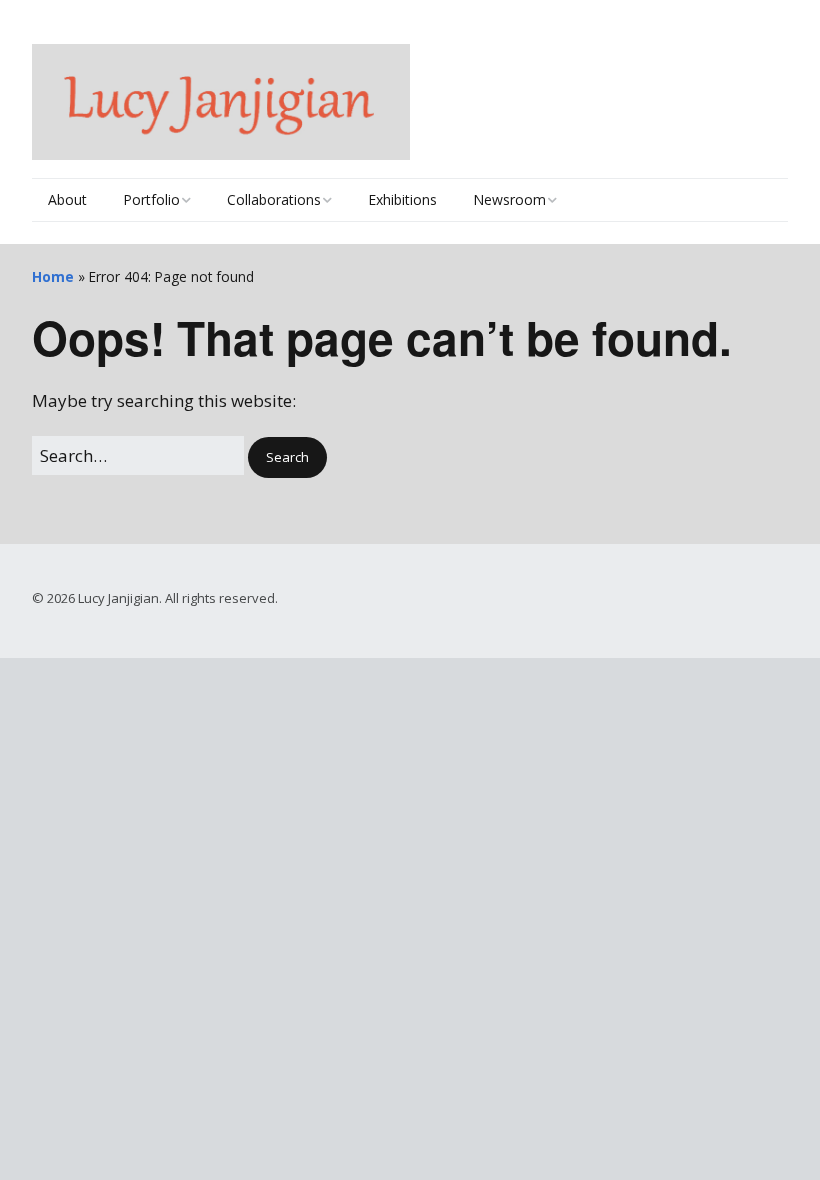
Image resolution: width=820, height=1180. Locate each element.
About (67, 199)
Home (53, 276)
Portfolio (151, 199)
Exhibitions (402, 199)
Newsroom (509, 199)
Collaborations (274, 199)
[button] (287, 457)
